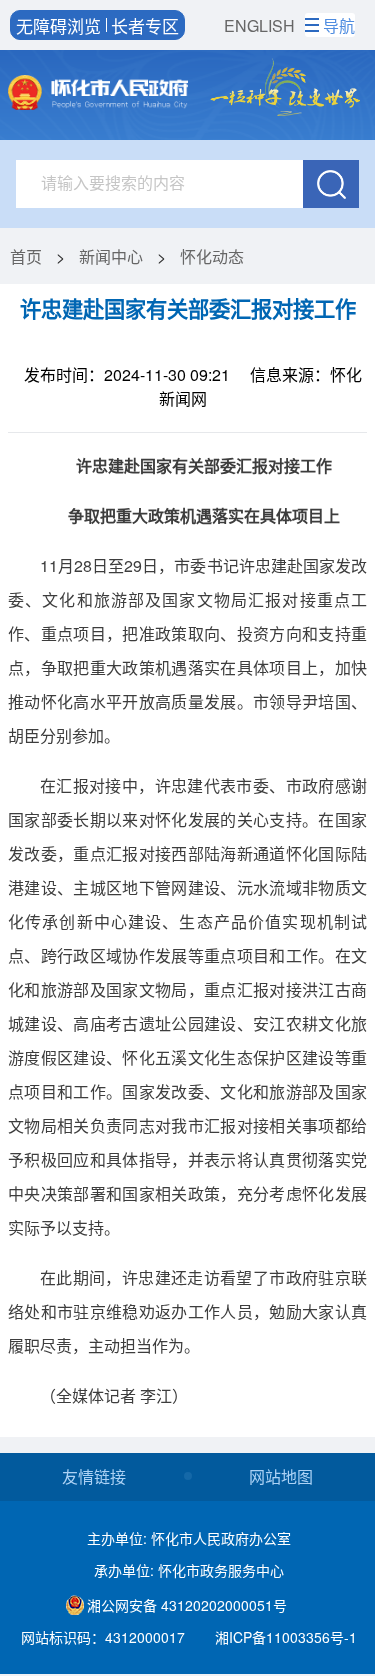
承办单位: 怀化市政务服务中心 (189, 1570)
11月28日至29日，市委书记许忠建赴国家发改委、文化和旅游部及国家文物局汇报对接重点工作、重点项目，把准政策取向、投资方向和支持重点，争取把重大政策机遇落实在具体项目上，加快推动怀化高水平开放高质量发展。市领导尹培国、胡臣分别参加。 (187, 650)
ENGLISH (259, 25)
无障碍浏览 (58, 25)
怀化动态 (212, 256)
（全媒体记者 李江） (114, 1395)
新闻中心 (111, 256)
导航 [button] (339, 25)
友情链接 (94, 1476)
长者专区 (145, 25)
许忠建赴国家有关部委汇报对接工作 (188, 308)
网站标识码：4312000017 (103, 1637)
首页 (26, 256)
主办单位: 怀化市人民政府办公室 (189, 1538)
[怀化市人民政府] (97, 95)
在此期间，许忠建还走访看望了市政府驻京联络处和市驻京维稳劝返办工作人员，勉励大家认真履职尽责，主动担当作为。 (187, 1311)
